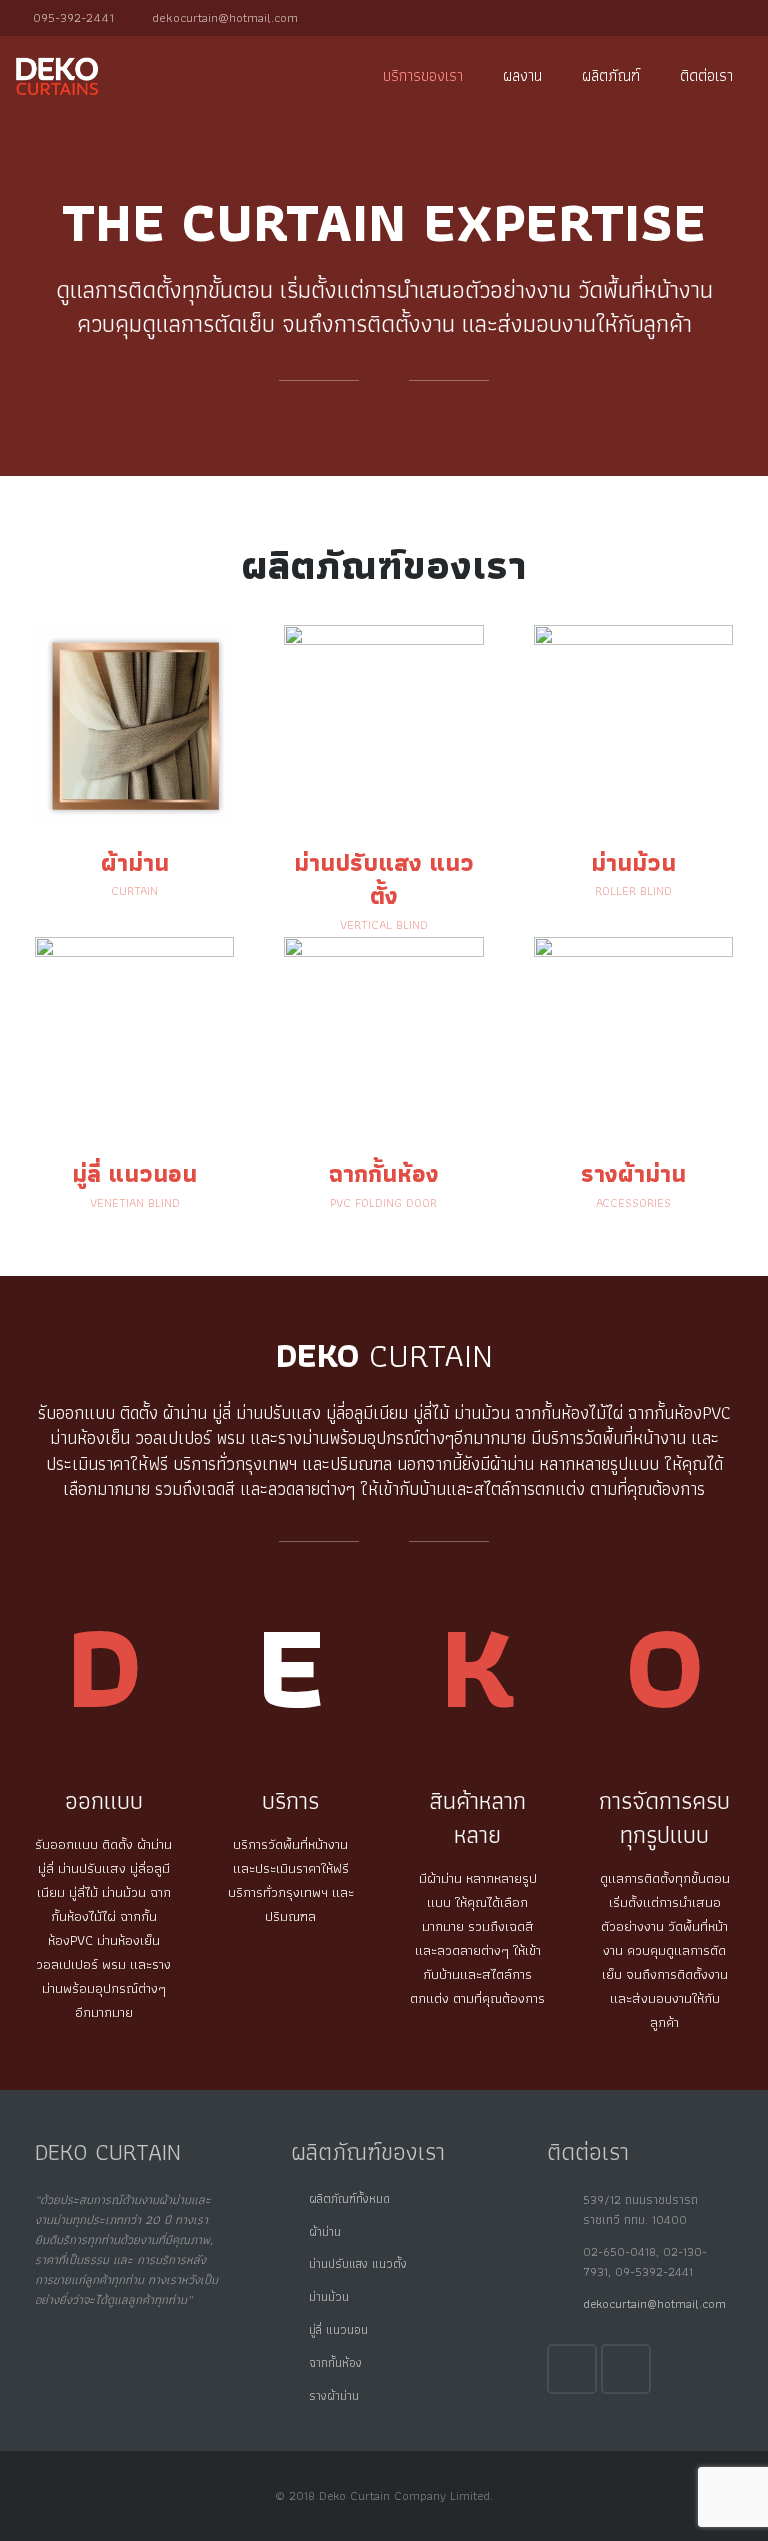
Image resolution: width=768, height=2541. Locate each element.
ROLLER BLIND (633, 891)
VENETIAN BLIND (135, 1203)
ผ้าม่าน (135, 862)
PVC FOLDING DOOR (383, 1203)
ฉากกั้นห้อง (384, 1173)
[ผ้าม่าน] (134, 820)
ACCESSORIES (633, 1203)
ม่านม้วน (633, 862)
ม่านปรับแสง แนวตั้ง (358, 2264)
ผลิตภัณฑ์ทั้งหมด (349, 2199)
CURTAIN (134, 891)
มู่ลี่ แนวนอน (338, 2330)
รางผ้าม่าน (633, 1173)
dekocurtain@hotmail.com (225, 17)
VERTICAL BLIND (384, 925)
